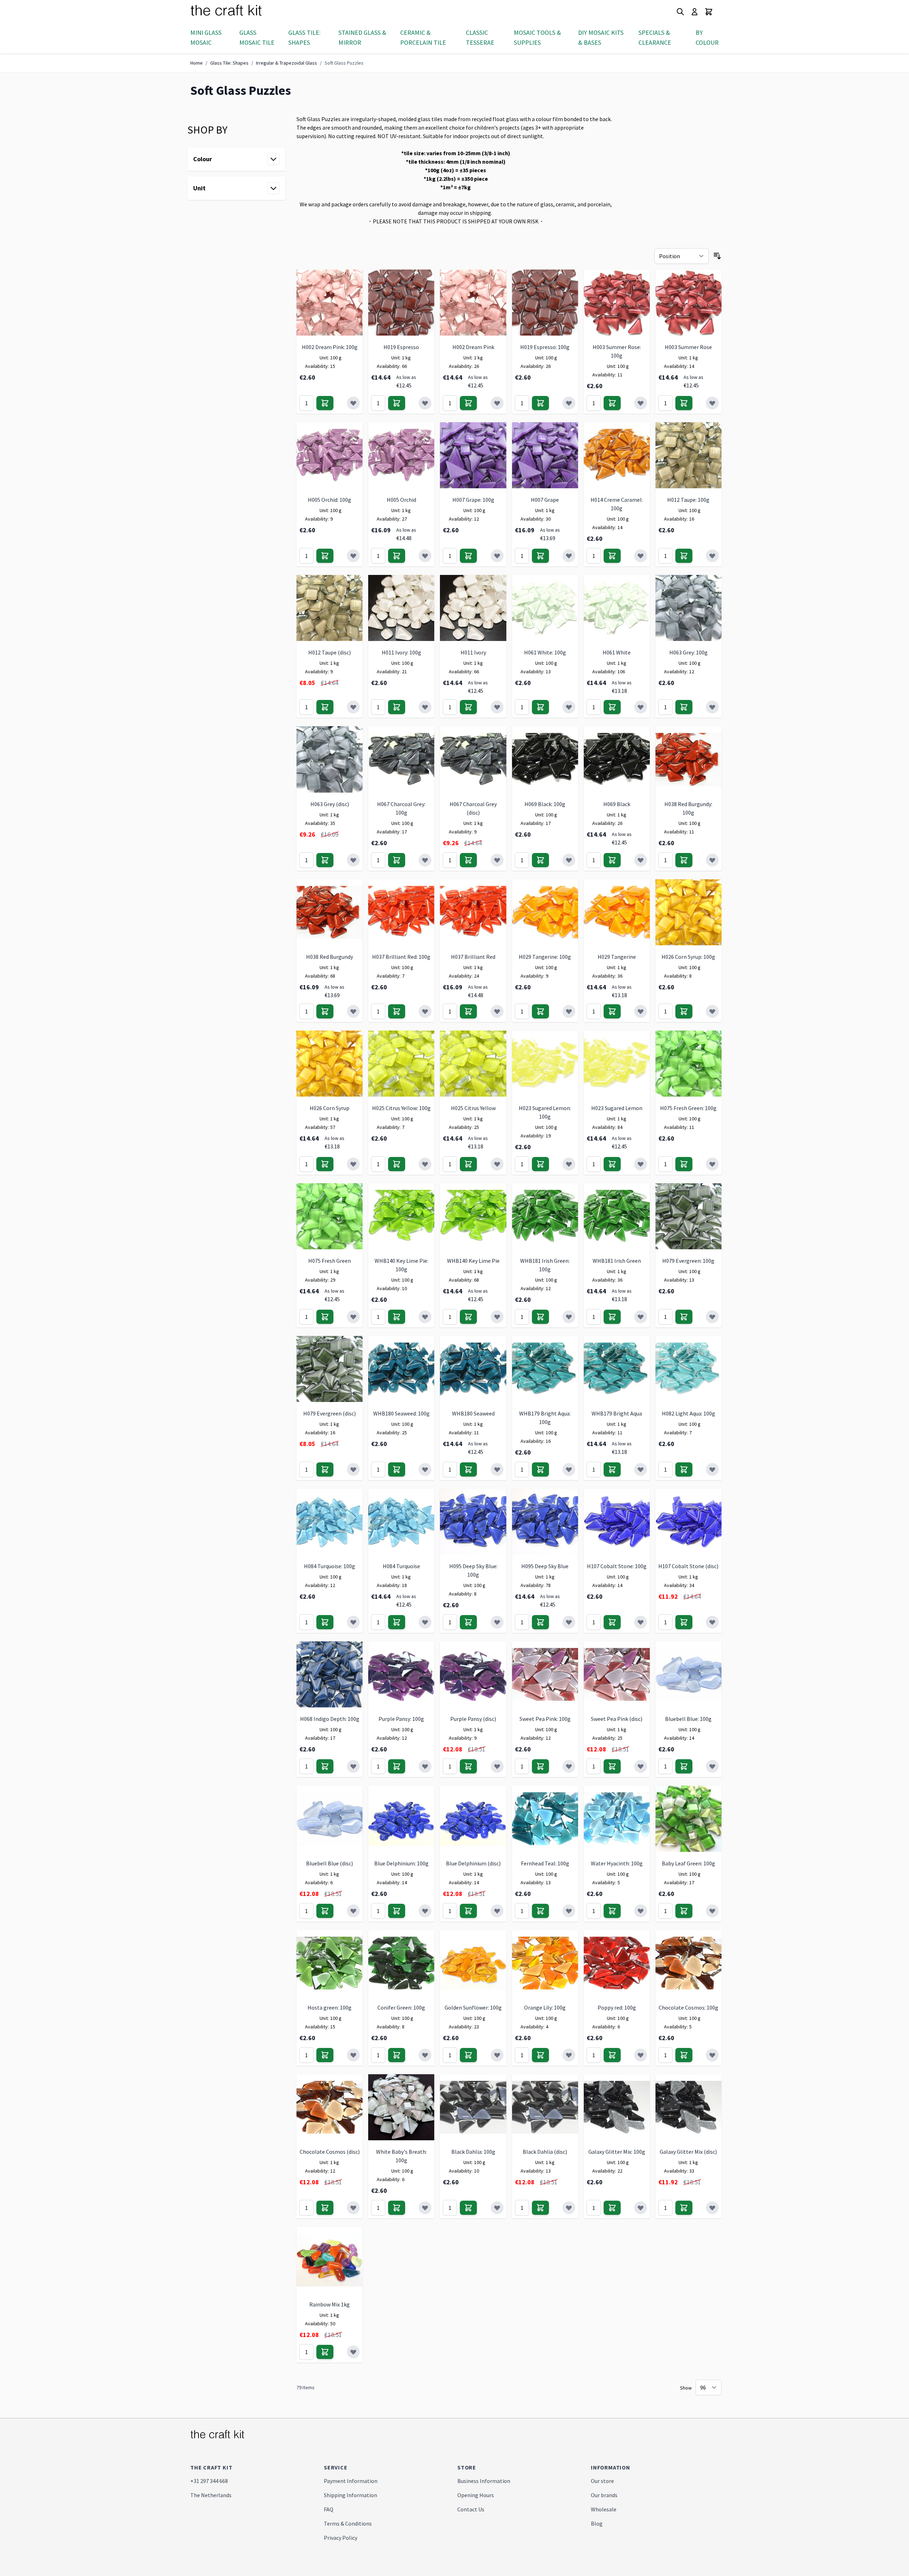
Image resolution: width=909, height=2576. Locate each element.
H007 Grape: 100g (473, 500)
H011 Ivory (473, 652)
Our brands (604, 2495)
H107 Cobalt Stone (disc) (688, 1566)
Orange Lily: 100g (545, 2007)
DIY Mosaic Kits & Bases (601, 37)
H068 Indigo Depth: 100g (330, 1719)
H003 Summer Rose (688, 347)
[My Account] (695, 12)
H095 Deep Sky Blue (545, 1566)
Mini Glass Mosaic (206, 37)
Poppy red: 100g (617, 2007)
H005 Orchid (401, 500)
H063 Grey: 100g (688, 652)
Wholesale (604, 2509)
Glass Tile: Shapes (304, 37)
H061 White (617, 652)
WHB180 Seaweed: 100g (401, 1413)
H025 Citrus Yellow (473, 1108)
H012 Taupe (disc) (330, 652)
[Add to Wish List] (353, 403)
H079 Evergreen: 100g (688, 1261)
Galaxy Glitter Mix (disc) (688, 2152)
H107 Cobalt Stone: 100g (617, 1566)
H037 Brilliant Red (473, 957)
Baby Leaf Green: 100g (688, 1863)
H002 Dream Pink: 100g (330, 347)
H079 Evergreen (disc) (330, 1413)
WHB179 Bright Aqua (617, 1413)
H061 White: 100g (545, 652)
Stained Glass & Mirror (362, 37)
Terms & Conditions (348, 2523)
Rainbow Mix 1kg (330, 2304)
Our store (602, 2481)
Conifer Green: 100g (401, 2007)
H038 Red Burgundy (330, 957)
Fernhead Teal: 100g (545, 1863)
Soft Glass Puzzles (344, 63)
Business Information (484, 2481)
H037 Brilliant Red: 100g (401, 957)
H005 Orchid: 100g (330, 500)
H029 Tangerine (617, 957)
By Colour (707, 37)
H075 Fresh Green (330, 1261)
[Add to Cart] (325, 403)
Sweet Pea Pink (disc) (617, 1719)
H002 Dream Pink (473, 347)
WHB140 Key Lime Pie (473, 1261)
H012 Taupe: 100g (688, 500)
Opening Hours (476, 2495)
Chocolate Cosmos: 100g (688, 2007)
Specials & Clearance (655, 37)
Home (197, 63)
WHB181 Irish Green (617, 1261)
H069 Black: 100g (545, 804)
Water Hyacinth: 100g (617, 1863)
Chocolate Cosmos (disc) (330, 2152)
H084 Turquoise (401, 1566)
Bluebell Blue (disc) (330, 1863)
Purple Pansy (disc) (473, 1719)
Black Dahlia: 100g (473, 2152)
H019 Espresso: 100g (545, 347)
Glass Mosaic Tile (257, 37)
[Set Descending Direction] (717, 256)
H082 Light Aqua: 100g (688, 1413)
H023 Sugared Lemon (617, 1108)
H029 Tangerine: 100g (545, 957)
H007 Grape (545, 500)
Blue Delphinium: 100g (401, 1863)
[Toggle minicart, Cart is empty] (709, 12)
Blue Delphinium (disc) (473, 1863)
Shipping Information (350, 2495)
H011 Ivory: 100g (401, 652)
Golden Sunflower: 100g (473, 2007)
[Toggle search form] (680, 12)
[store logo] (235, 12)
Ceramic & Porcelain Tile (423, 37)
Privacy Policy (341, 2538)
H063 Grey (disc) (330, 804)
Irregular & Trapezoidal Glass (287, 63)
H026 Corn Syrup (330, 1108)
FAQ (329, 2509)
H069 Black (617, 804)
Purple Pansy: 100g (401, 1719)
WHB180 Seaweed (473, 1413)
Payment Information (351, 2481)
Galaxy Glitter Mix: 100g (617, 2152)
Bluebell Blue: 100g (688, 1719)
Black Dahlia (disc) (545, 2152)
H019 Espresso (401, 347)
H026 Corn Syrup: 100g (688, 957)
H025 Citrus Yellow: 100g (401, 1108)
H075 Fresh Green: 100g (688, 1108)
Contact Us (471, 2509)
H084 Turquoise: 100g (330, 1566)
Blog (597, 2523)
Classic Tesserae (480, 37)
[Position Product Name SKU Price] (682, 256)
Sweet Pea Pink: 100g (545, 1719)
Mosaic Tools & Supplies (537, 37)
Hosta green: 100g (330, 2007)
